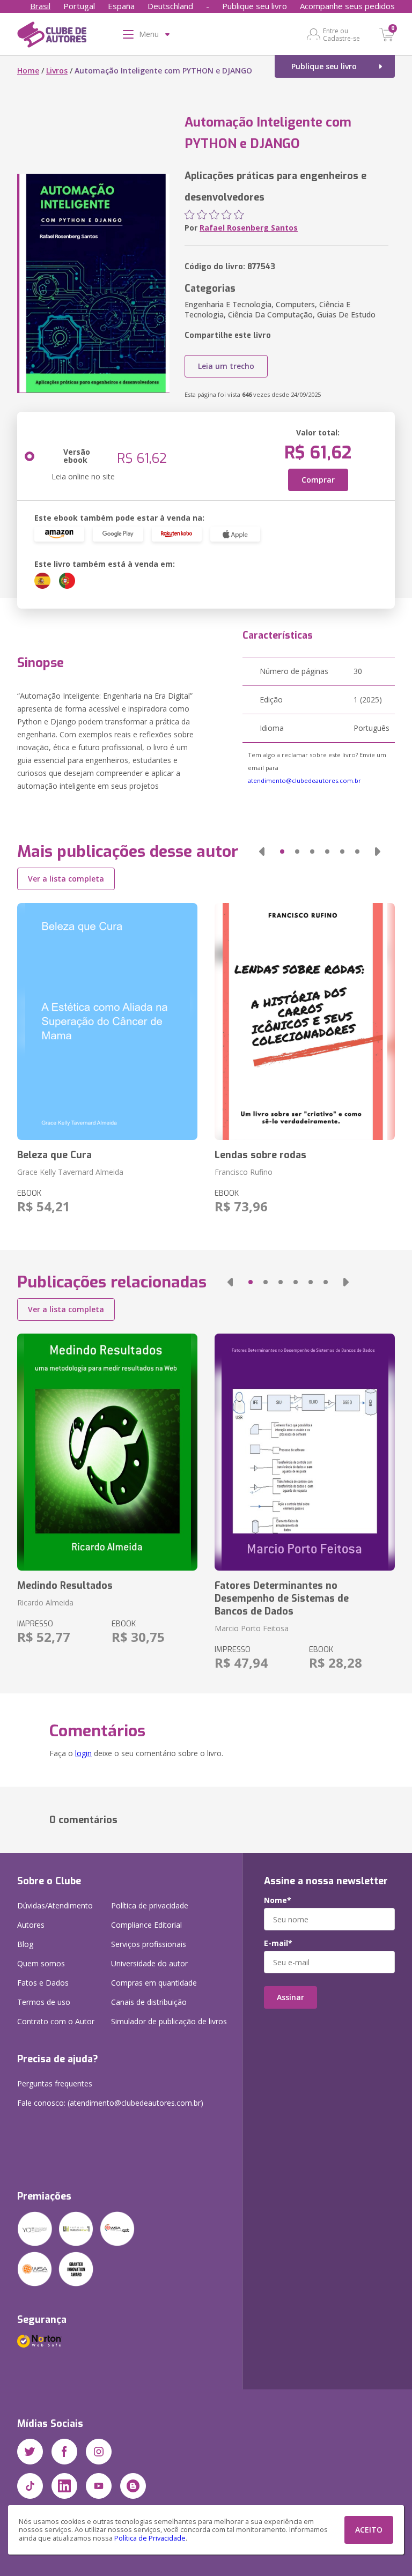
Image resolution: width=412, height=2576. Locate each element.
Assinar (290, 1997)
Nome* (278, 1900)
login (83, 1753)
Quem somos (41, 1963)
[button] (262, 852)
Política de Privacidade (150, 2538)
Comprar (318, 480)
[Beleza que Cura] (107, 1021)
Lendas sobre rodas (260, 1155)
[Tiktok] (30, 2486)
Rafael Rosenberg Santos (249, 228)
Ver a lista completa (66, 879)
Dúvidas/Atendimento (55, 1905)
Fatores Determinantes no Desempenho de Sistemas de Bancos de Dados (282, 1598)
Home (28, 71)
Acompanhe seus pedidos (347, 6)
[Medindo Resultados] (107, 1452)
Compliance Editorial (146, 1925)
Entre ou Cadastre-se (341, 34)
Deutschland (170, 6)
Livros (57, 71)
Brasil (40, 6)
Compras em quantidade (154, 1983)
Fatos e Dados (43, 1983)
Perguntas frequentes (55, 2083)
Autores (31, 1925)
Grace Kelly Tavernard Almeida (70, 1172)
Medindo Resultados (65, 1586)
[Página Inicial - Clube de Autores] (52, 36)
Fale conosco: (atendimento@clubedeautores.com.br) (110, 2103)
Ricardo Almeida (45, 1602)
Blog (25, 1944)
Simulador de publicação (169, 2021)
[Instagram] (99, 2452)
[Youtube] (99, 2486)
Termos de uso (44, 2002)
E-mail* (278, 1943)
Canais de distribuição (149, 2002)
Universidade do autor (149, 1963)
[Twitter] (30, 2452)
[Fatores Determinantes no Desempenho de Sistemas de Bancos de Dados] (305, 1452)
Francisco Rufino (244, 1172)
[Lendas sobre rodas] (305, 1021)
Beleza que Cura (54, 1155)
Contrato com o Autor (56, 2021)
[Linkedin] (64, 2486)
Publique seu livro (255, 6)
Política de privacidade (150, 1905)
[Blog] (133, 2486)
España (121, 6)
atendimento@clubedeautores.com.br (304, 780)
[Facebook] (64, 2452)
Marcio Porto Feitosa (252, 1628)
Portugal (79, 6)
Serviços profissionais (149, 1944)
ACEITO (369, 2530)
